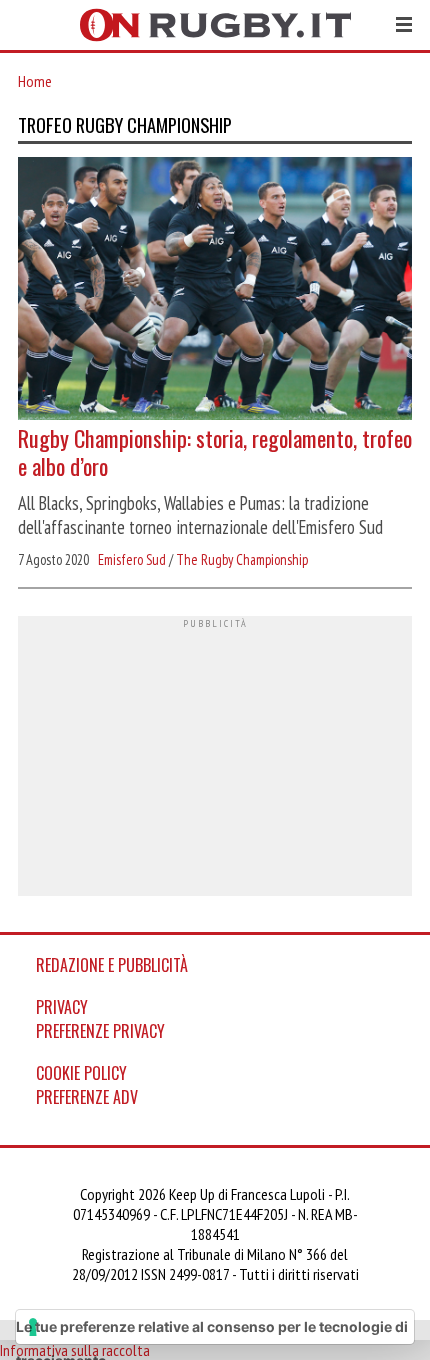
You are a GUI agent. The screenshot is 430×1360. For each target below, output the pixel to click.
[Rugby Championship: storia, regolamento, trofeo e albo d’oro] (215, 290)
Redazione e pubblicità (112, 965)
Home (35, 81)
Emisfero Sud (132, 559)
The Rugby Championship (242, 559)
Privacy (62, 1007)
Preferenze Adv (87, 1097)
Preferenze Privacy (100, 1031)
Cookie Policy (81, 1073)
